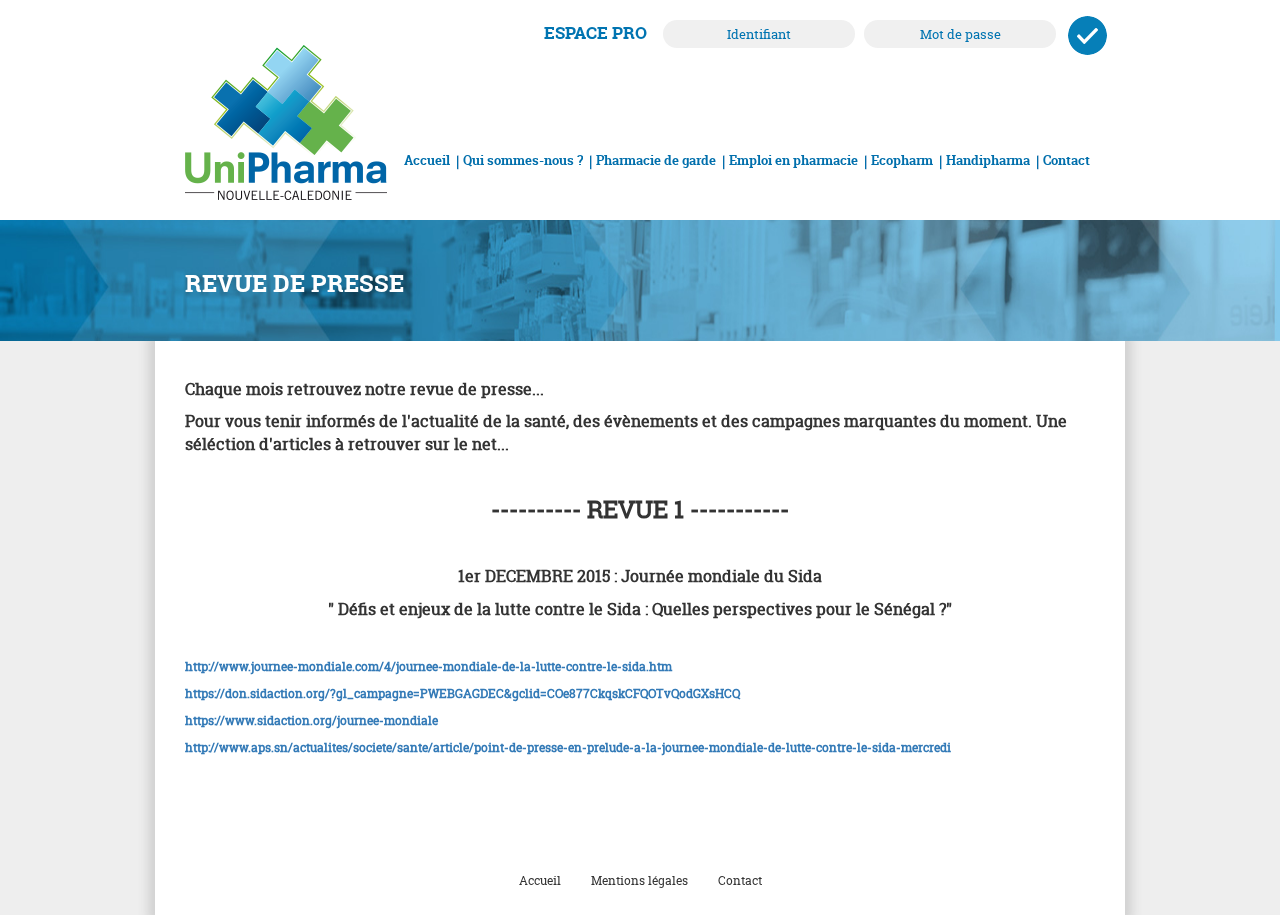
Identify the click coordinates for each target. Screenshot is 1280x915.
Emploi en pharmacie (793, 160)
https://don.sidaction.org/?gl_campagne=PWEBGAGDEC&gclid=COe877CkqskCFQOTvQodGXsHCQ (462, 693)
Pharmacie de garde (656, 160)
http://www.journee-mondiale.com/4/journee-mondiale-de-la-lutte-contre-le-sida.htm (428, 666)
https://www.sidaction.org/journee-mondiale (311, 720)
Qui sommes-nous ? (523, 160)
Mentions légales (639, 880)
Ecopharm (902, 160)
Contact (1066, 160)
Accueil (427, 160)
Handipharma (988, 160)
